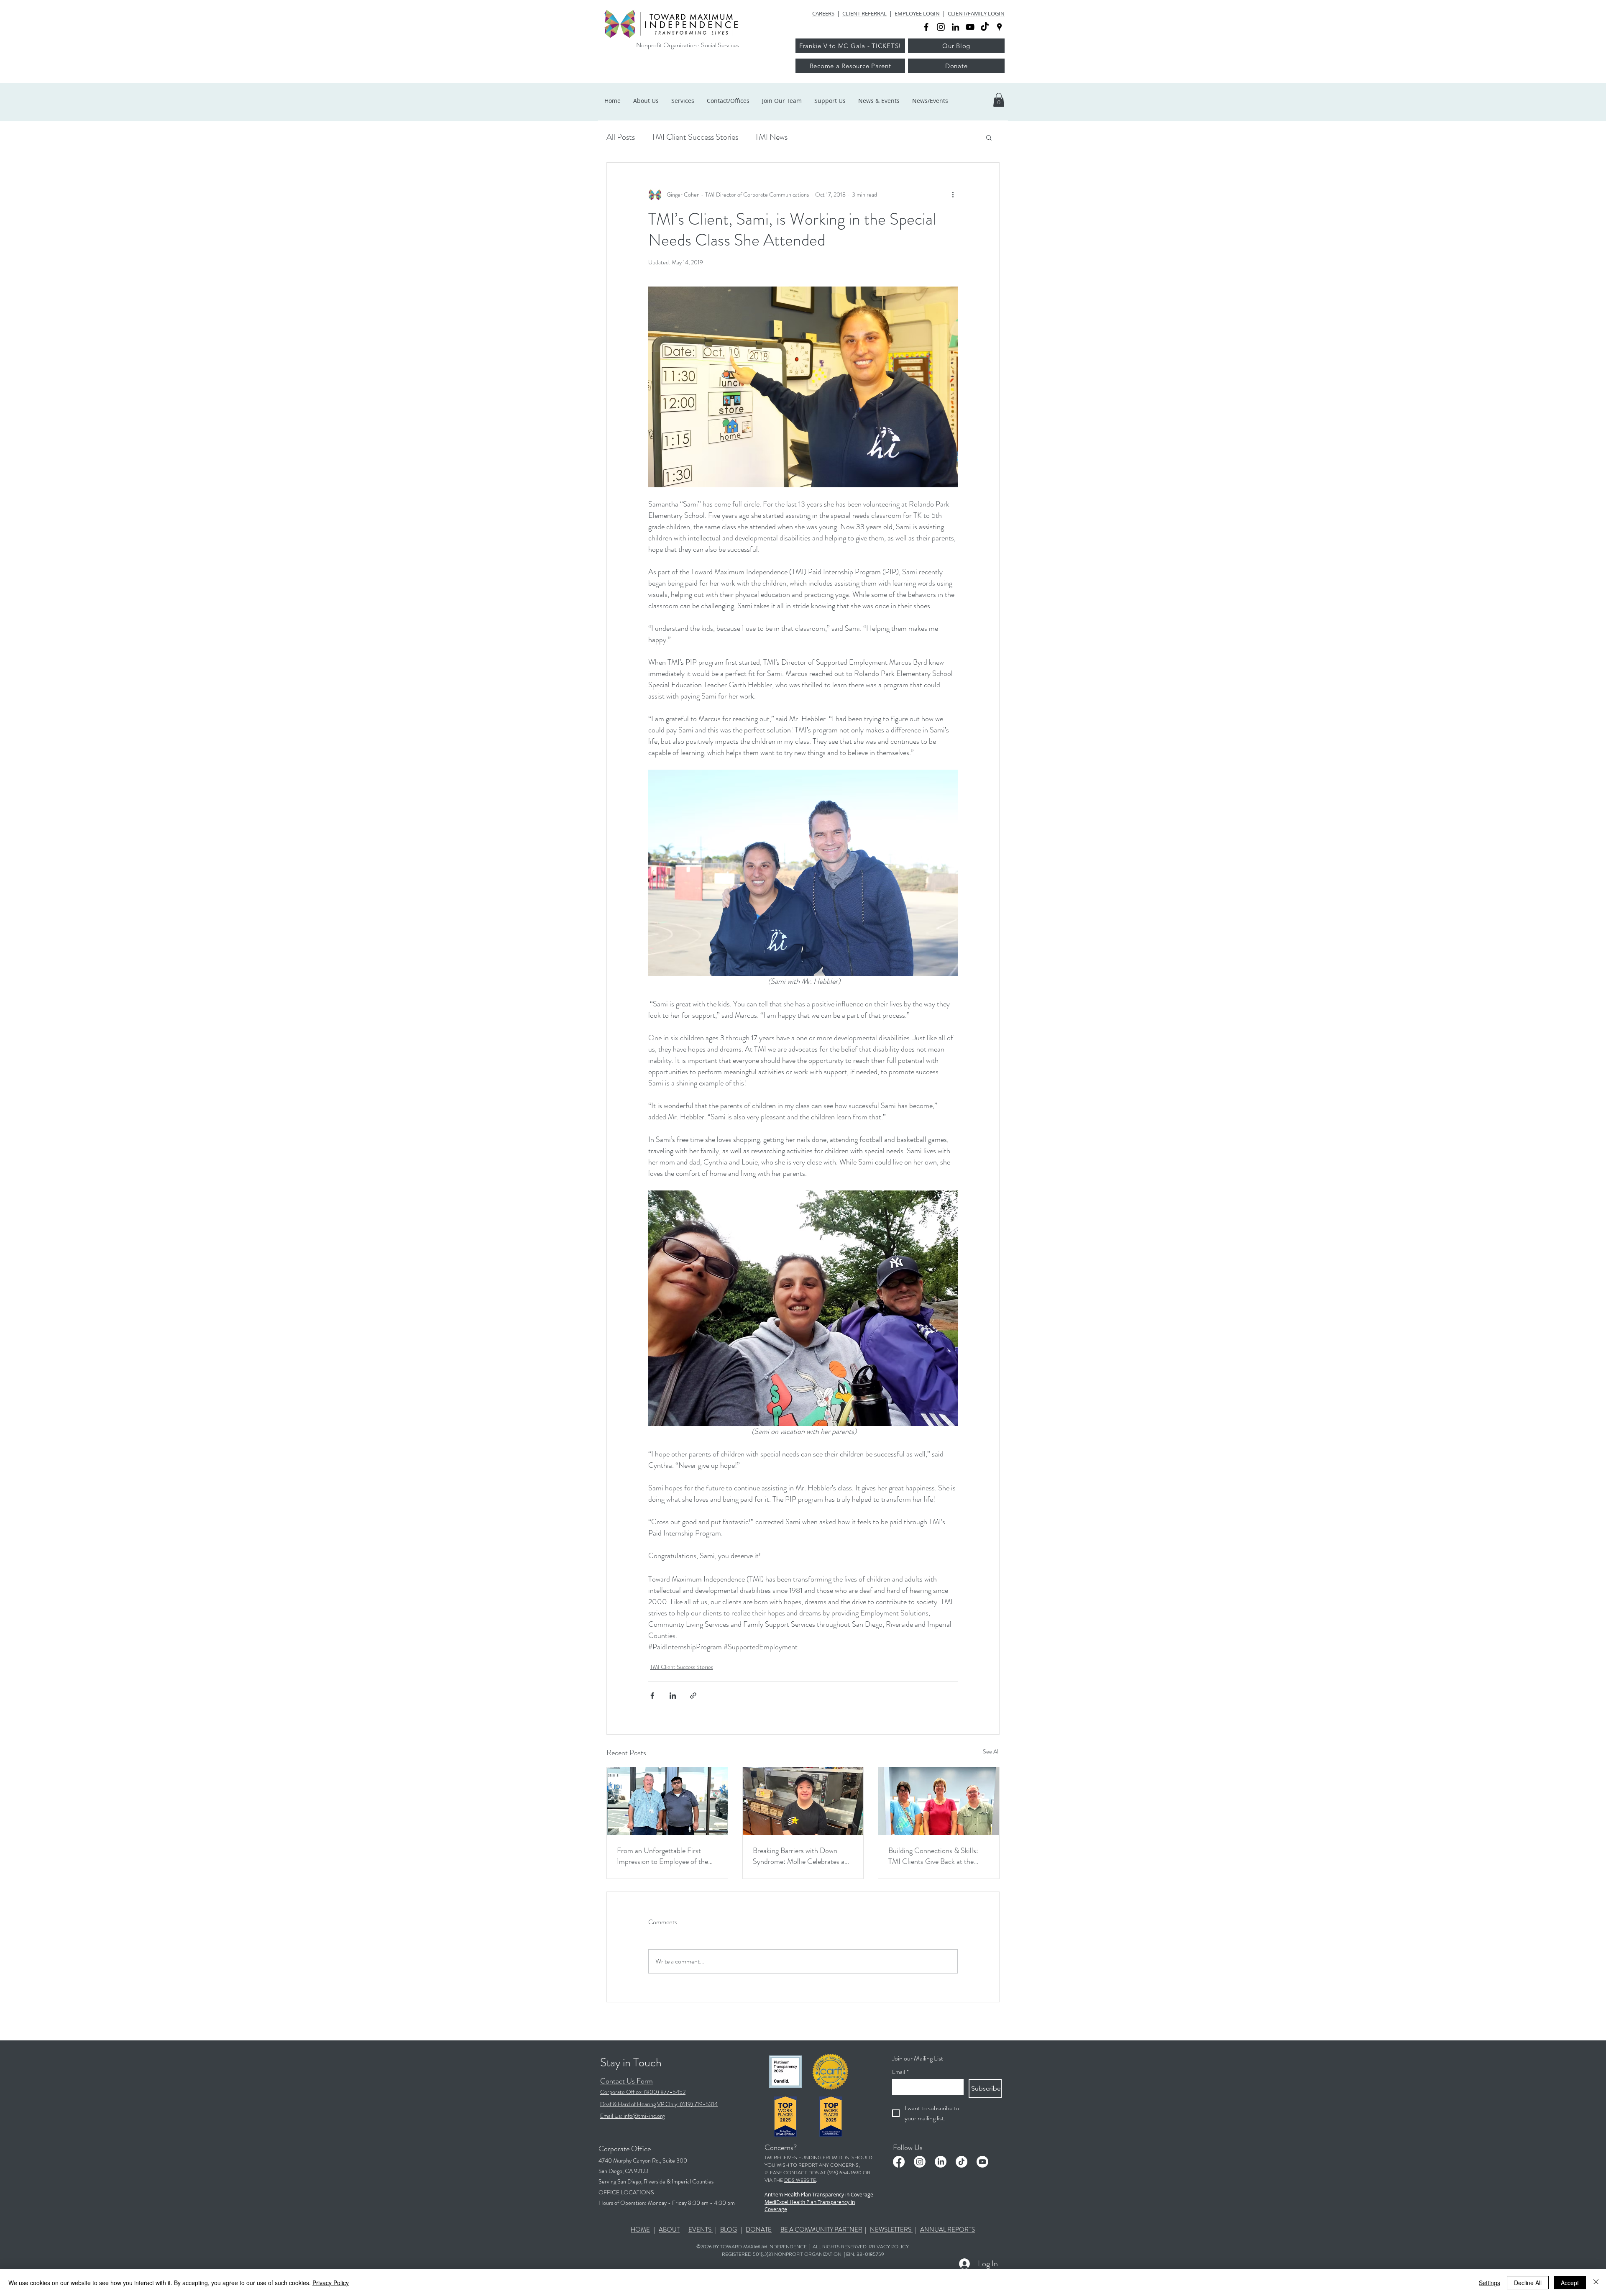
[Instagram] (920, 2162)
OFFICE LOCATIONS (626, 2192)
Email (900, 2072)
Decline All (1528, 2283)
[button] (999, 100)
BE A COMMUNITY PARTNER (821, 2229)
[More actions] (953, 195)
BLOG (729, 2229)
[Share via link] (693, 1696)
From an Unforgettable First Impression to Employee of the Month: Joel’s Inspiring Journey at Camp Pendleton (667, 1856)
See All (991, 1751)
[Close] (1596, 2283)
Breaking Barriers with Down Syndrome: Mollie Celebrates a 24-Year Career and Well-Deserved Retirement (799, 1856)
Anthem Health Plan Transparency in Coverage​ (819, 2194)
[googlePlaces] (999, 27)
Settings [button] (1490, 2283)
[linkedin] (955, 27)
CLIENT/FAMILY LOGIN (976, 13)
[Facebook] (899, 2162)
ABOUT (669, 2229)
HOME (640, 2229)
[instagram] (941, 27)
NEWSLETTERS (891, 2229)
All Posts (621, 137)
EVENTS (701, 2229)
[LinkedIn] (941, 2162)
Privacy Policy (331, 2283)
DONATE (759, 2229)
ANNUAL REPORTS (947, 2229)
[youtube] (970, 27)
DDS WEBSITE (800, 2180)
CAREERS (823, 13)
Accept (1570, 2283)
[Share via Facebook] (652, 1696)
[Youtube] (982, 2162)
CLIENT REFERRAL (864, 13)
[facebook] (926, 27)
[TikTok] (985, 27)
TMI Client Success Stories (695, 137)
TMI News (771, 137)
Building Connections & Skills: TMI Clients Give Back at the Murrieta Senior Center (933, 1856)
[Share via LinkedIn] (673, 1696)
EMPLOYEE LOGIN (917, 13)
